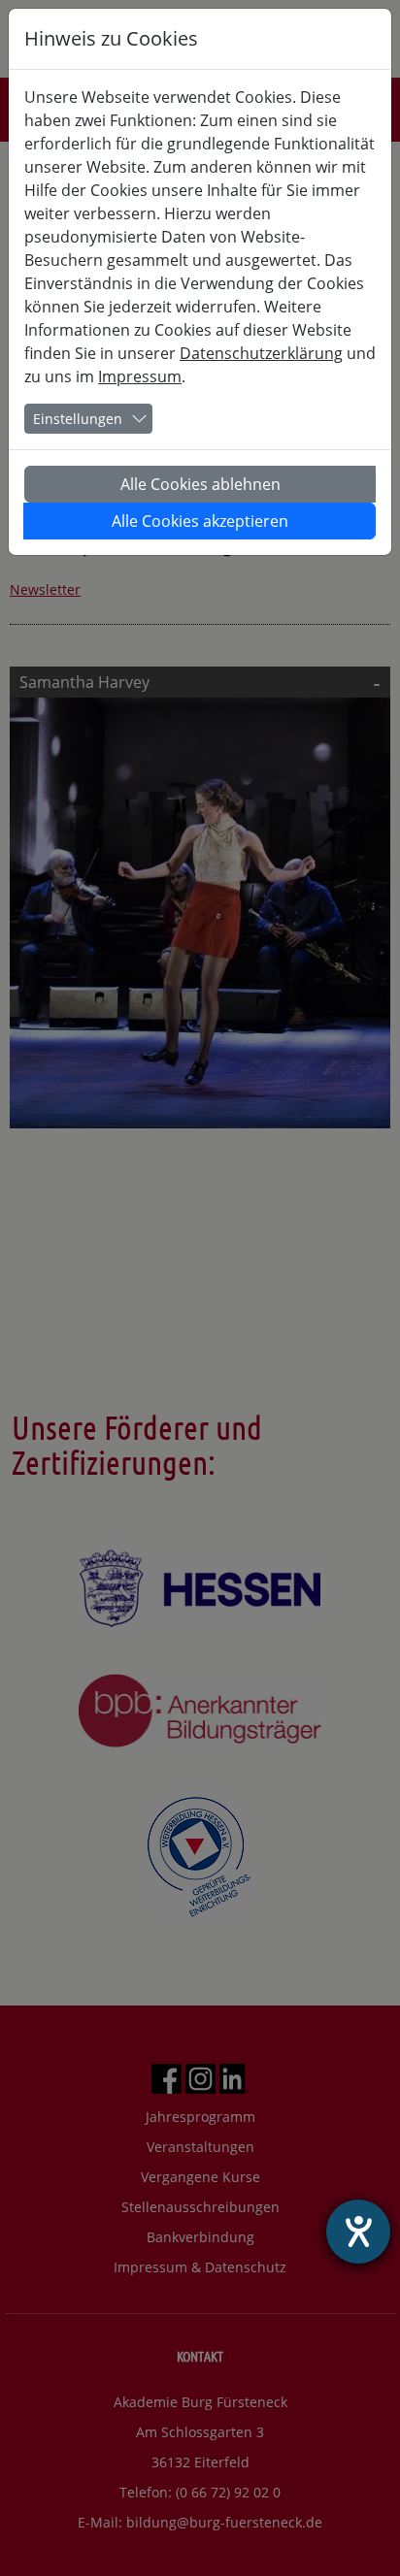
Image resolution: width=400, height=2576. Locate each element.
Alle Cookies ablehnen (200, 484)
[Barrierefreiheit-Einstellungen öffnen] (358, 2232)
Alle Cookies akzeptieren (200, 521)
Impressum (140, 376)
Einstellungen (78, 419)
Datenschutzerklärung (261, 353)
